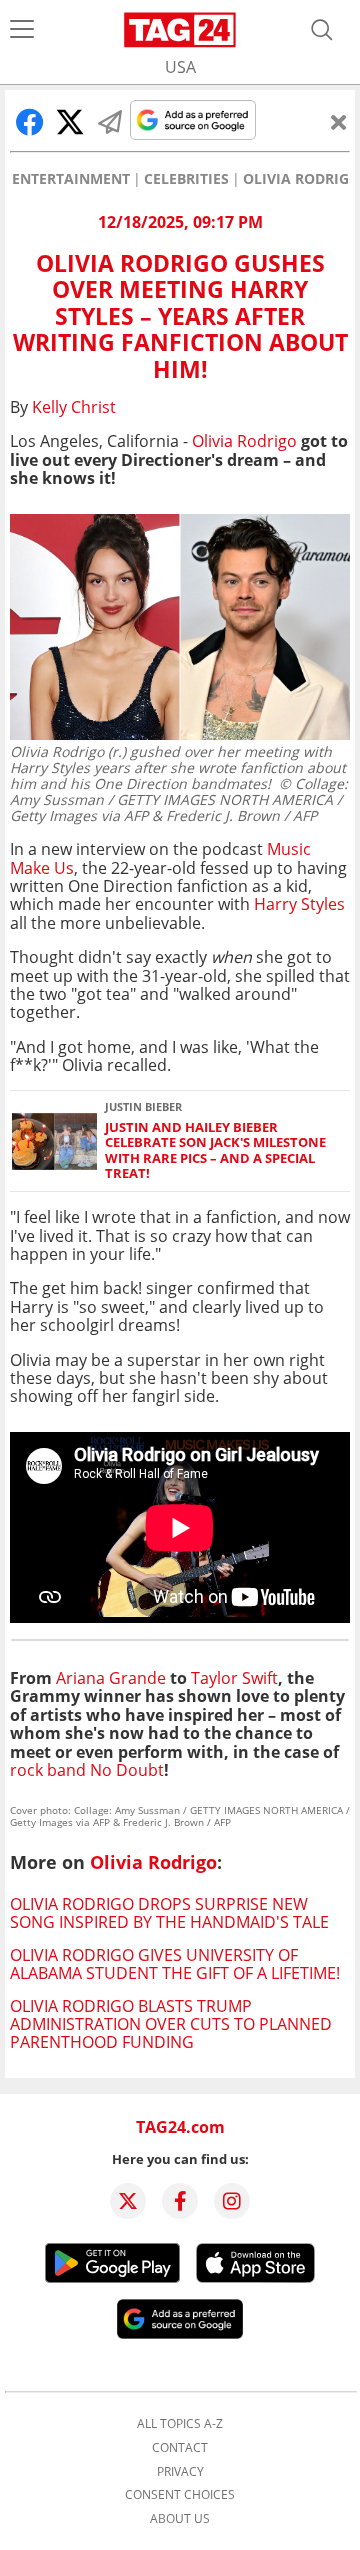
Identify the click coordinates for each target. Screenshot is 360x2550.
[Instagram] (232, 2201)
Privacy (180, 2472)
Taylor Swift (234, 1678)
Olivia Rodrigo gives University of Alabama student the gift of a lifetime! (175, 1964)
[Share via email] (110, 122)
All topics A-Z (180, 2424)
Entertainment (71, 179)
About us (180, 2519)
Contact (180, 2448)
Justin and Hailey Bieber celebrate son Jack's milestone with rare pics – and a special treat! (215, 1150)
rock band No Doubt (87, 1770)
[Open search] (322, 30)
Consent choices (180, 2495)
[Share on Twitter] (70, 122)
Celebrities (186, 179)
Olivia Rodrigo (301, 179)
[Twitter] (128, 2201)
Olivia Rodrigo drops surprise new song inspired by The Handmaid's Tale (169, 1913)
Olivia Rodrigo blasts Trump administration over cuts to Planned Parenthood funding (171, 2024)
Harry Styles (299, 904)
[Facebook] (180, 2201)
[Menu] (22, 30)
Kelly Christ (74, 407)
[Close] (339, 122)
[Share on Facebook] (30, 122)
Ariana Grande (111, 1678)
